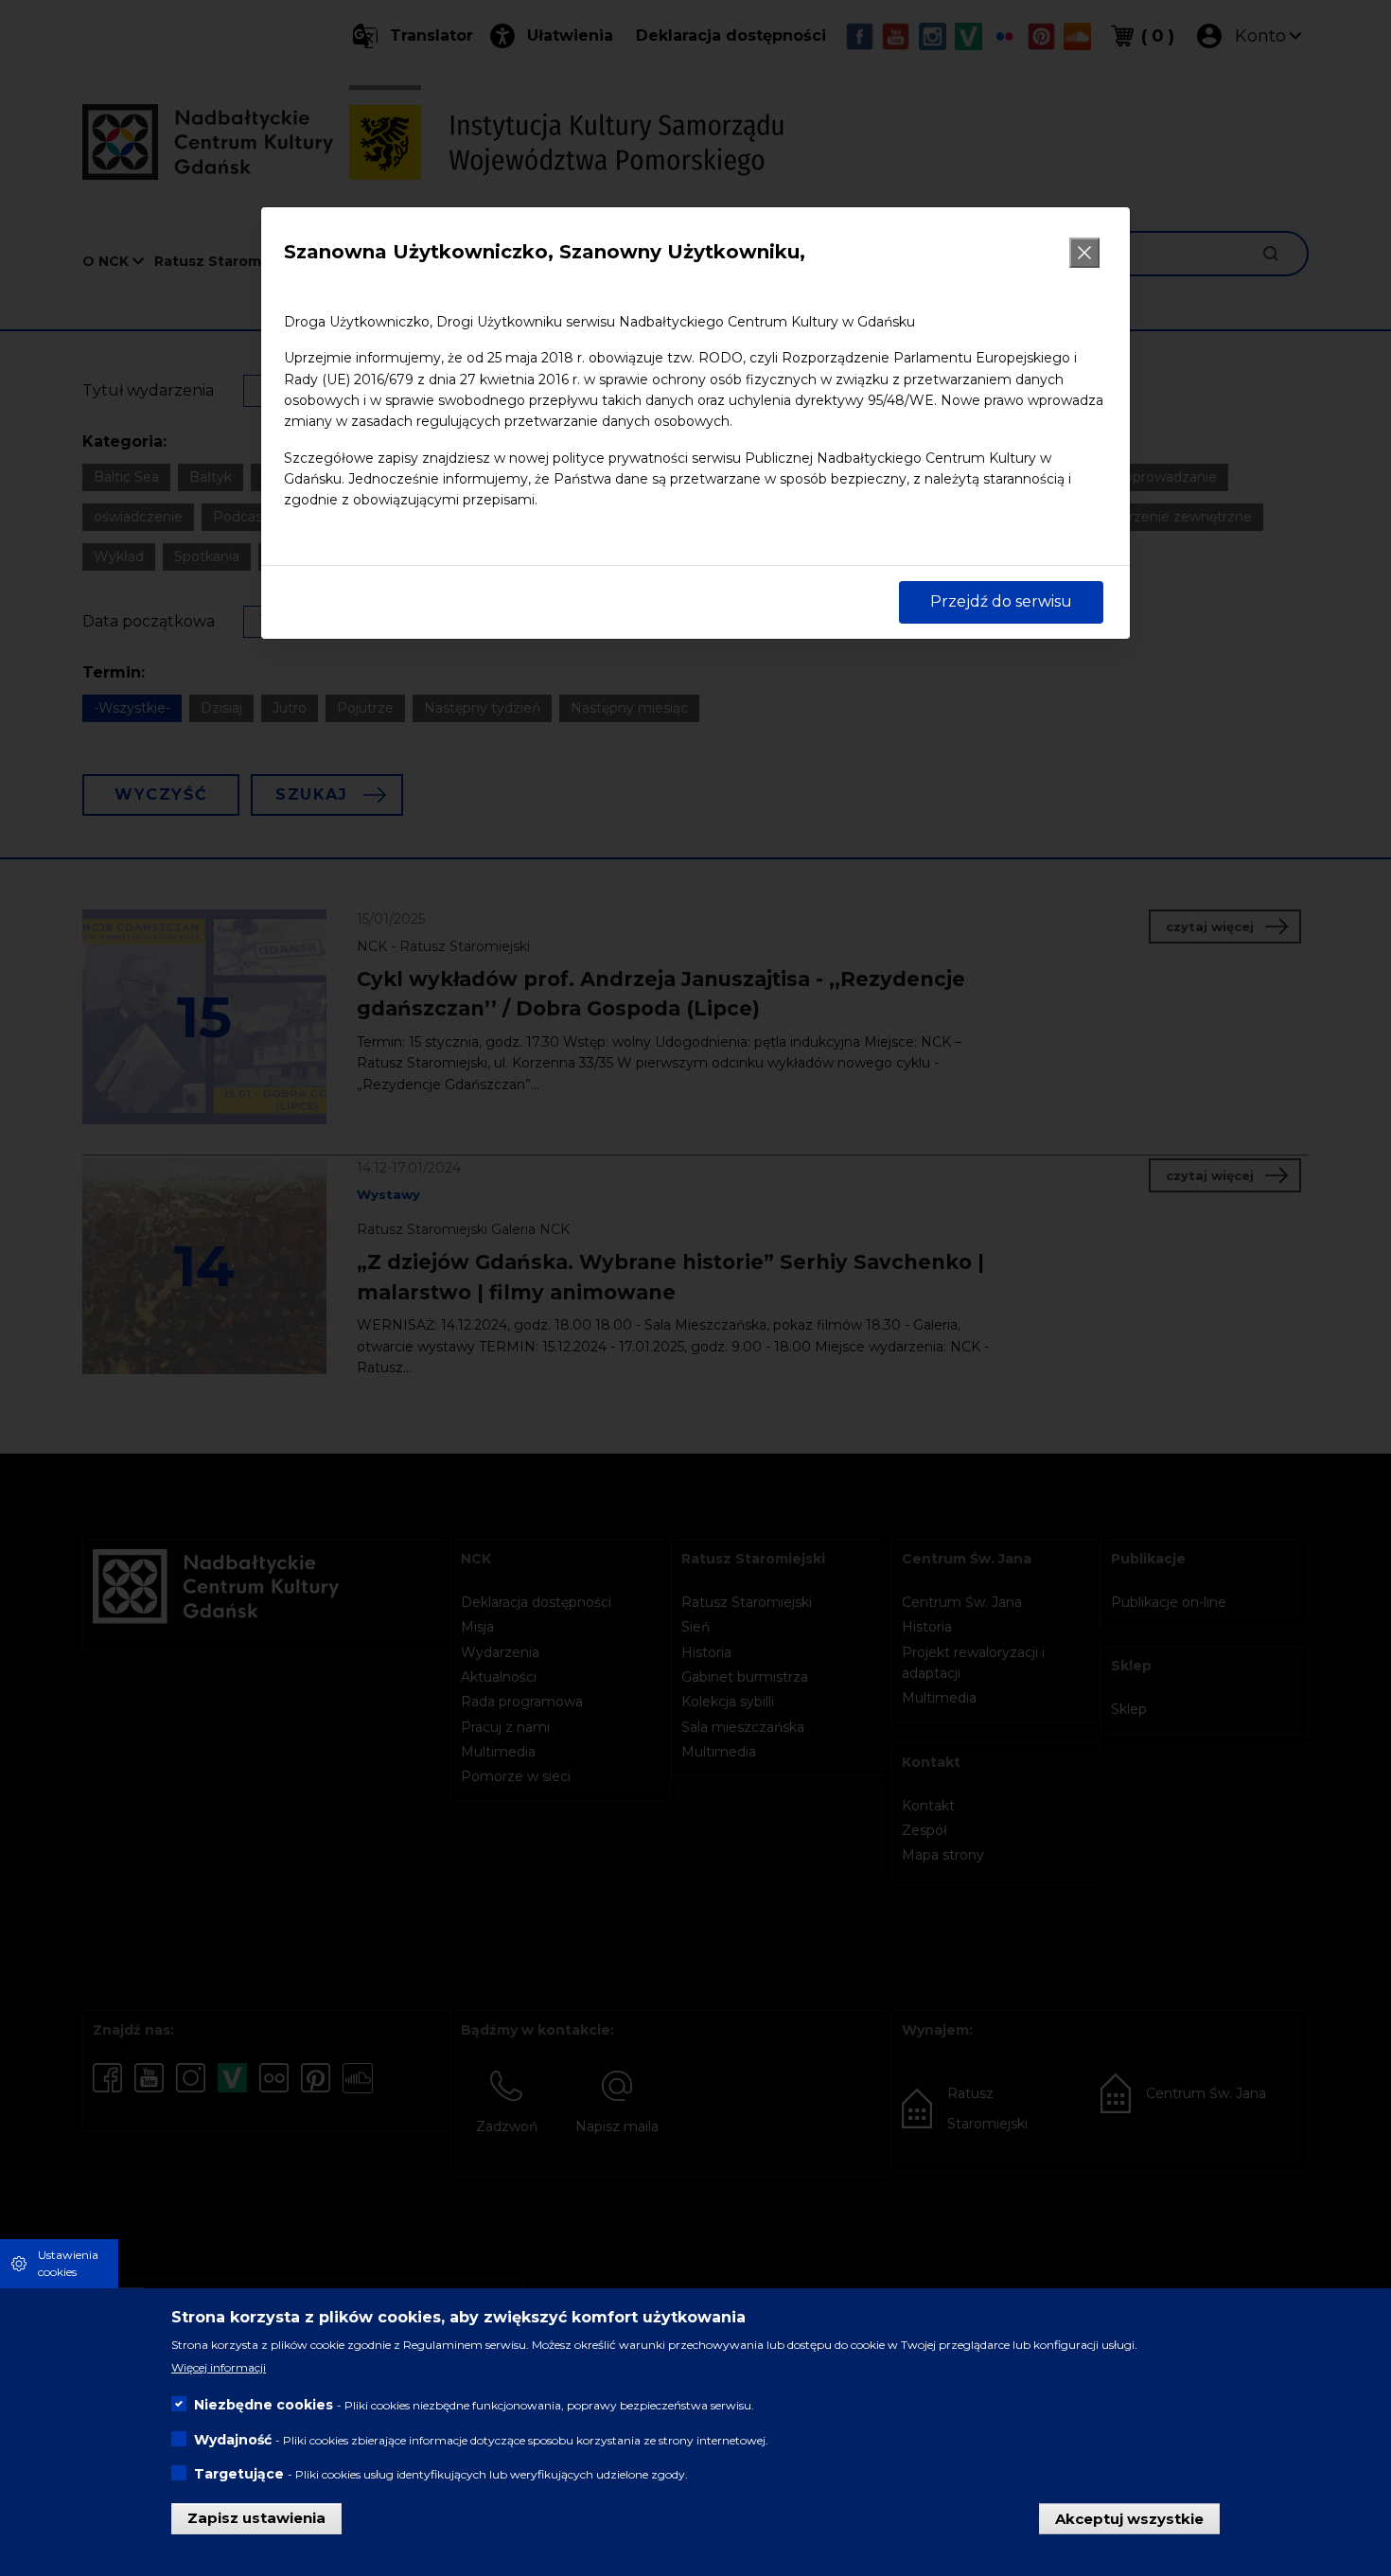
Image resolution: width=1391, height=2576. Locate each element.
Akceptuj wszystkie (1129, 2518)
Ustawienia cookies (68, 2263)
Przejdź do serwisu (1001, 601)
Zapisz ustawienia (256, 2518)
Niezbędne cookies (264, 2405)
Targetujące (239, 2473)
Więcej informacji (219, 2367)
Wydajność (233, 2439)
